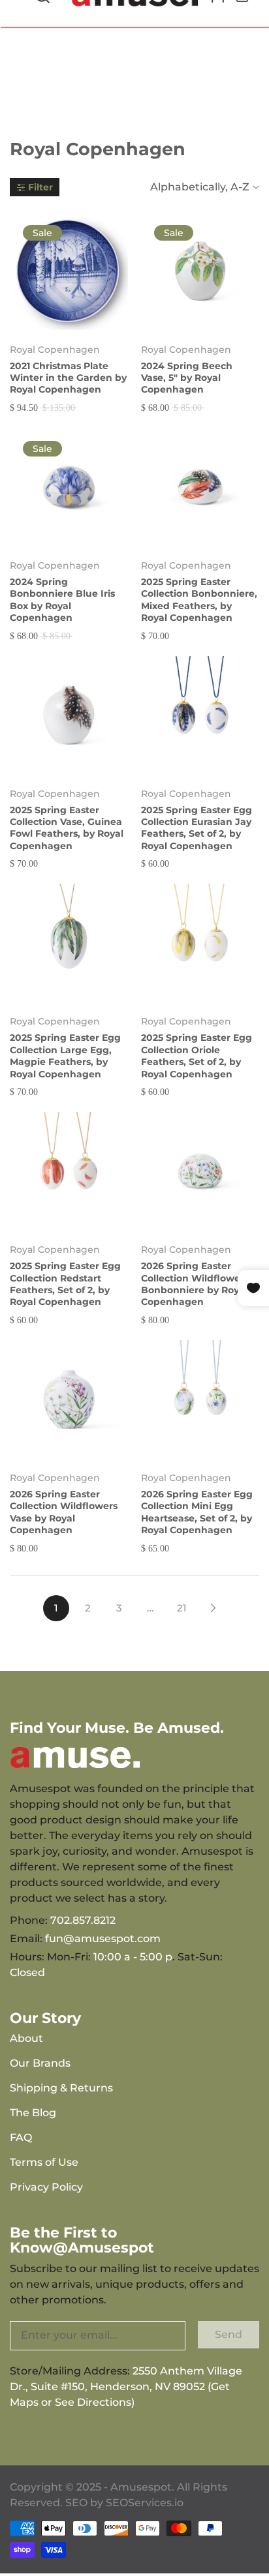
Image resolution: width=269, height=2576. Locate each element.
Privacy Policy (46, 2187)
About (26, 2038)
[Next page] (213, 1608)
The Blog (33, 2113)
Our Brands (40, 2063)
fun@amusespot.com (103, 1939)
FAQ (21, 2137)
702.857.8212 (83, 1920)
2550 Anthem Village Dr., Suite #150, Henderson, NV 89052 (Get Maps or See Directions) (126, 2387)
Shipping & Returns (61, 2088)
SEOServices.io (145, 2503)
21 (182, 1608)
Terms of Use (44, 2162)
